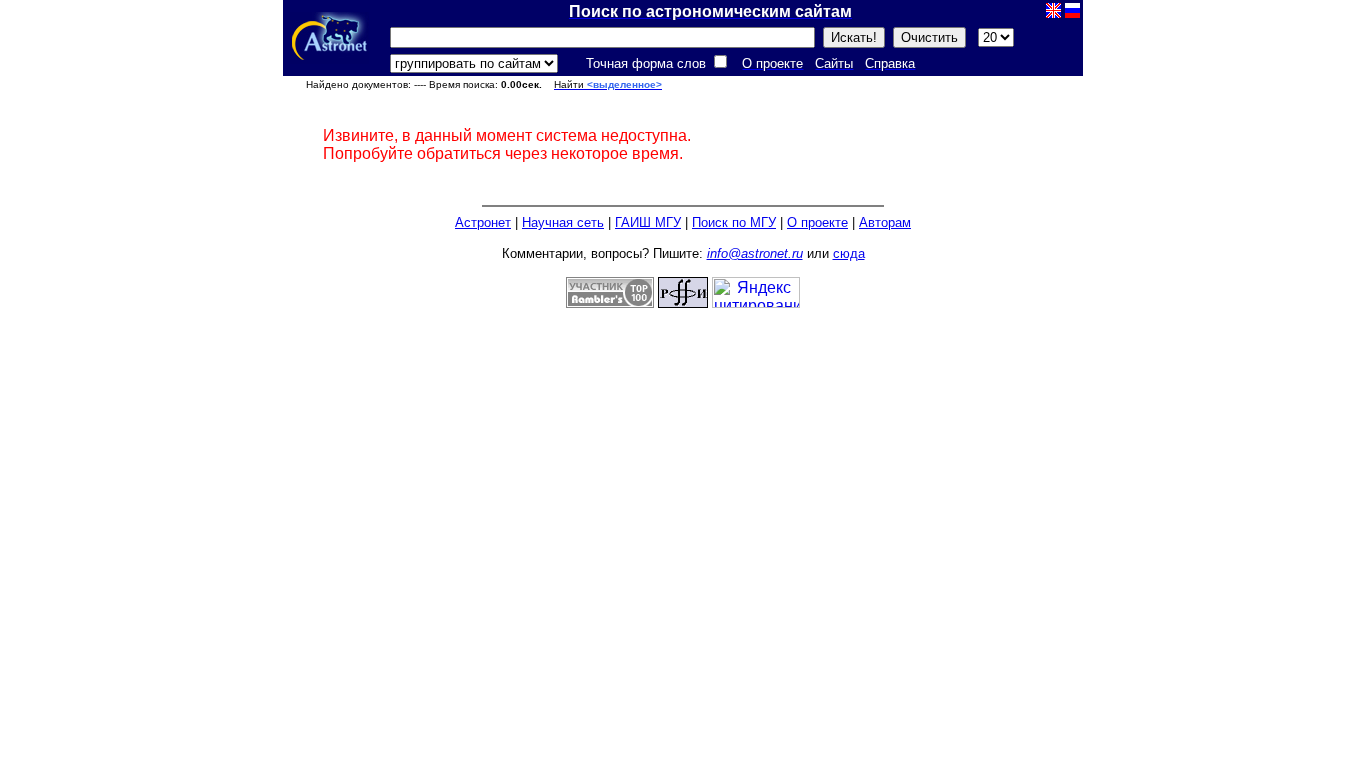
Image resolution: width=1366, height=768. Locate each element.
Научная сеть (563, 222)
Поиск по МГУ (734, 222)
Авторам (885, 222)
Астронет (483, 222)
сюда (849, 253)
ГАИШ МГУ (648, 222)
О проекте (817, 222)
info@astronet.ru (755, 253)
